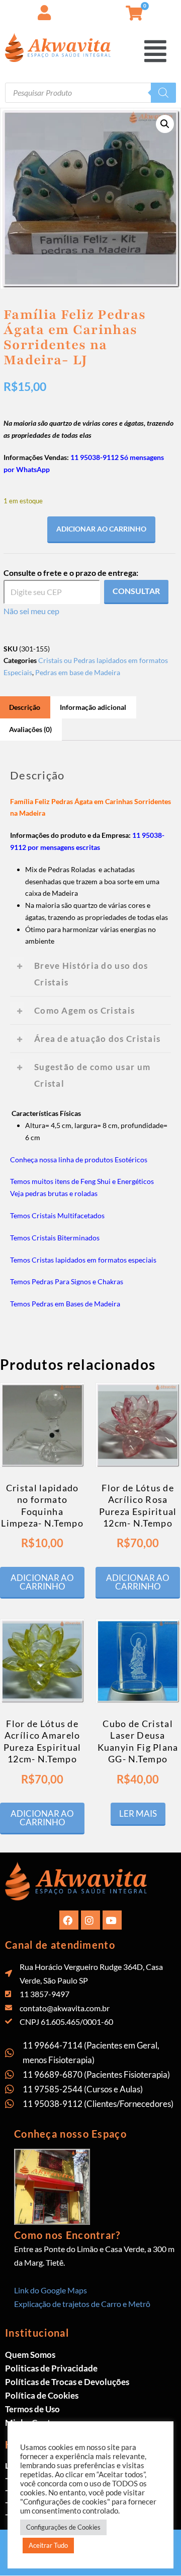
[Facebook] (69, 1920)
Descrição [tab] (25, 707)
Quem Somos (30, 2355)
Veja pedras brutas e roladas (54, 1193)
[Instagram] (90, 1920)
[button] (173, 10)
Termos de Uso (32, 2409)
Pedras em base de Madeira (78, 672)
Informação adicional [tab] (93, 707)
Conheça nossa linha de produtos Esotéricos (79, 1160)
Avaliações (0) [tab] (30, 729)
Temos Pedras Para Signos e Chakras (67, 1281)
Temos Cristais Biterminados (55, 1238)
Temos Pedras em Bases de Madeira (65, 1304)
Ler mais (138, 1813)
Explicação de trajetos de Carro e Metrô (82, 2304)
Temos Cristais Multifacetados (57, 1215)
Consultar (136, 591)
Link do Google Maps (51, 2290)
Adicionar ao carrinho (101, 529)
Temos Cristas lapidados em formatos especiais (83, 1260)
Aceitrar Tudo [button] (48, 2545)
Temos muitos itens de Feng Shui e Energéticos (82, 1181)
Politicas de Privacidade (51, 2368)
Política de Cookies (42, 2395)
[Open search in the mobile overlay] (90, 93)
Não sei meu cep (31, 611)
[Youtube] (112, 1920)
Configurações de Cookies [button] (63, 2527)
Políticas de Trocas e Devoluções (67, 2382)
